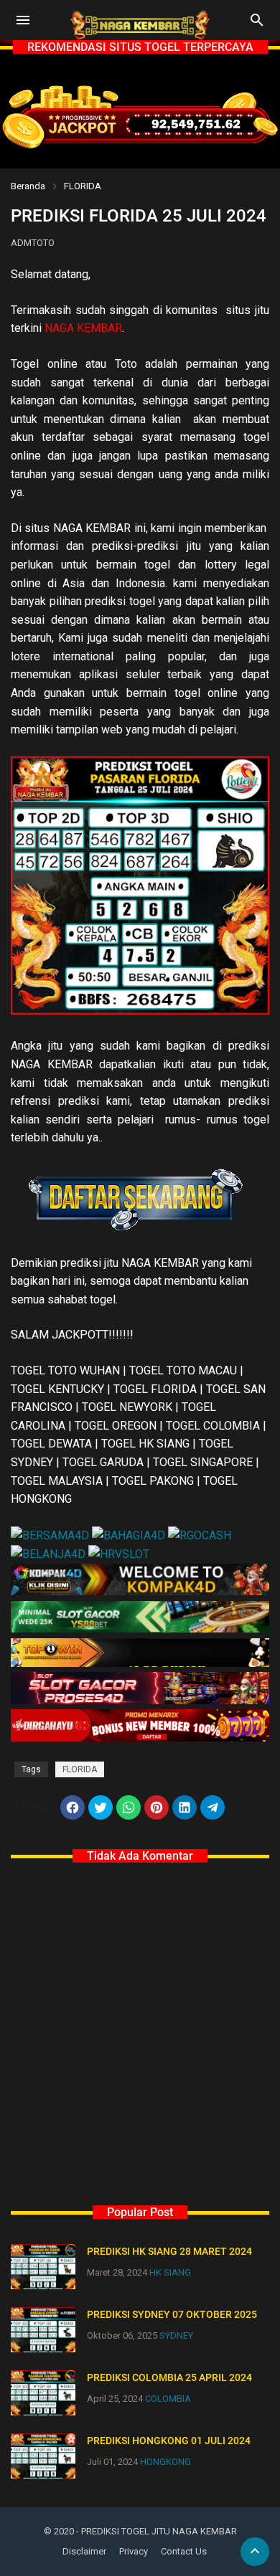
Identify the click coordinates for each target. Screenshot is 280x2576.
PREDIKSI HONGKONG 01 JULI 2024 (169, 2440)
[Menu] (23, 20)
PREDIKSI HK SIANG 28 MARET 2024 (169, 2251)
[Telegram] (213, 1807)
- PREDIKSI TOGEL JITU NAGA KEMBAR (157, 2531)
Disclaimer (84, 2551)
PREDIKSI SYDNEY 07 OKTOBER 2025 (172, 2314)
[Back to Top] (255, 2552)
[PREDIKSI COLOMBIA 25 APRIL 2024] (43, 2393)
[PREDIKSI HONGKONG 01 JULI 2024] (43, 2456)
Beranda (28, 186)
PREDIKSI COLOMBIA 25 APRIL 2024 (169, 2377)
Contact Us (184, 2551)
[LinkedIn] (185, 1807)
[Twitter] (101, 1807)
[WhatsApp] (129, 1807)
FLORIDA (83, 186)
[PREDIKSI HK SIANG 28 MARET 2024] (43, 2267)
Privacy (134, 2551)
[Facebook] (73, 1807)
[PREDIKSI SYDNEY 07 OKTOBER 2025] (43, 2330)
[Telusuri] (257, 25)
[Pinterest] (157, 1807)
